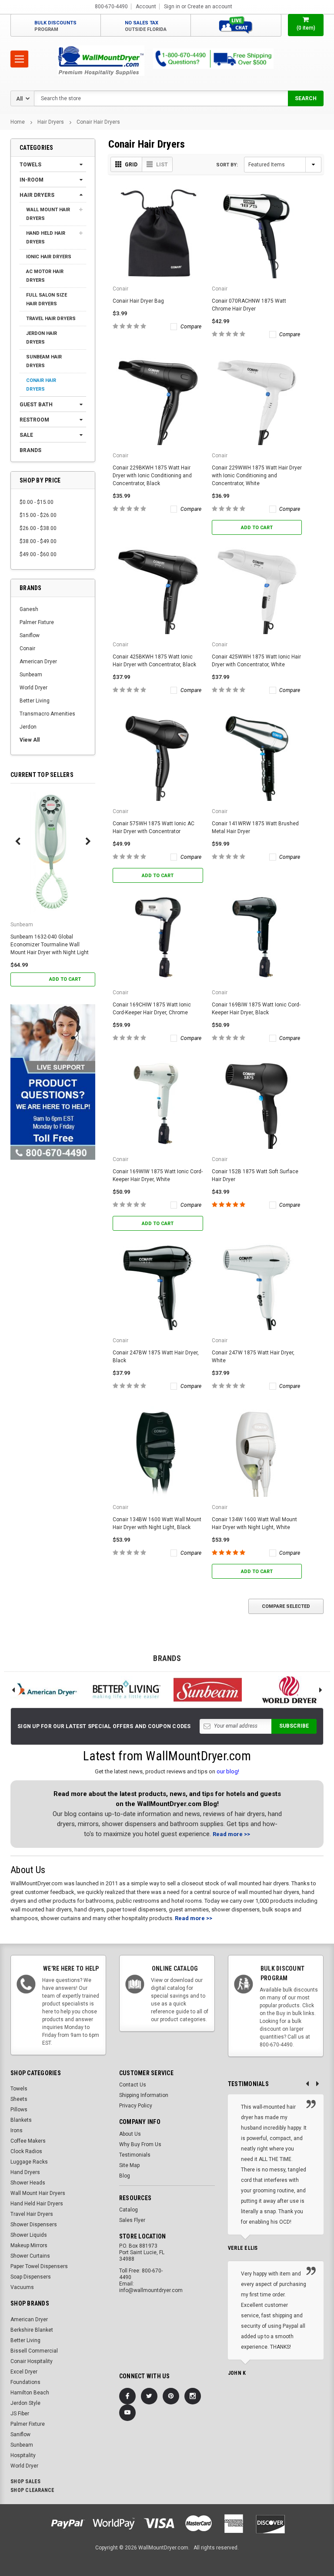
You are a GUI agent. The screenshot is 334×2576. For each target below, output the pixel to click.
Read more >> (231, 1834)
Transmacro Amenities (47, 714)
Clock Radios (26, 2151)
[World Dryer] (290, 1690)
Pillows (19, 2110)
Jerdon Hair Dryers (42, 338)
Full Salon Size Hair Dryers (47, 299)
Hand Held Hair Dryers (46, 238)
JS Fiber (20, 2414)
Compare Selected (286, 1606)
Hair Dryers (51, 122)
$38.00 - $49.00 (38, 541)
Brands (30, 450)
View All (30, 740)
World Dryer (33, 688)
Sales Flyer (132, 2220)
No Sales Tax (146, 26)
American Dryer (38, 662)
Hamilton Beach (30, 2393)
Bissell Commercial (34, 2351)
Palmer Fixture (37, 622)
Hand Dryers (25, 2172)
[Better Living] (127, 1690)
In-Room (32, 180)
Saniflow (30, 635)
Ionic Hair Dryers (49, 257)
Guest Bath (36, 405)
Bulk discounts (55, 26)
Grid (131, 165)
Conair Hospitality (32, 2361)
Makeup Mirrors (29, 2245)
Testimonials (135, 2155)
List (162, 165)
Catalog (129, 2210)
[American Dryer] (45, 1690)
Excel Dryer (24, 2372)
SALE (26, 435)
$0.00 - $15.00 (37, 502)
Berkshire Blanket (32, 2330)
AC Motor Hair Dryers (45, 276)
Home (18, 122)
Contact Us (133, 2085)
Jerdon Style (25, 2403)
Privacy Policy (136, 2106)
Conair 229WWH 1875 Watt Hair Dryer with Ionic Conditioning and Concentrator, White (257, 476)
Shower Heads (28, 2183)
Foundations (25, 2382)
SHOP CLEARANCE (33, 2490)
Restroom (34, 420)
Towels (30, 165)
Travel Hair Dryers (51, 319)
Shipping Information (144, 2095)
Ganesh (29, 609)
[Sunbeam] (208, 1690)
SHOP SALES (26, 2481)
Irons (17, 2130)
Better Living (35, 701)
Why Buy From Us (140, 2144)
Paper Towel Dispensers (39, 2266)
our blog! (228, 1771)
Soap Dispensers (31, 2277)
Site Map (129, 2165)
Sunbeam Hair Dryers (44, 361)
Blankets (21, 2120)
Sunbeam (31, 675)
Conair (27, 648)
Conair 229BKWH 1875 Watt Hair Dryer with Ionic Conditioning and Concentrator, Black (152, 476)
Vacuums (22, 2287)
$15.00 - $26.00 (38, 515)
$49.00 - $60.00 (38, 554)
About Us (130, 2134)
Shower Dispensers (34, 2225)
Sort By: (227, 165)
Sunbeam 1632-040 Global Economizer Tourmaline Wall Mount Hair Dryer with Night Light (50, 945)
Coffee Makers (28, 2141)
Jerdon (28, 727)
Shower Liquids (29, 2235)
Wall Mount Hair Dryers (48, 214)
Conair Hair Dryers (98, 122)
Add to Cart (65, 979)
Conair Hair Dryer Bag (138, 301)
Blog (125, 2176)
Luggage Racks (29, 2162)
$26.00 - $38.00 (38, 528)
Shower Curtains (30, 2256)
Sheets (19, 2099)
